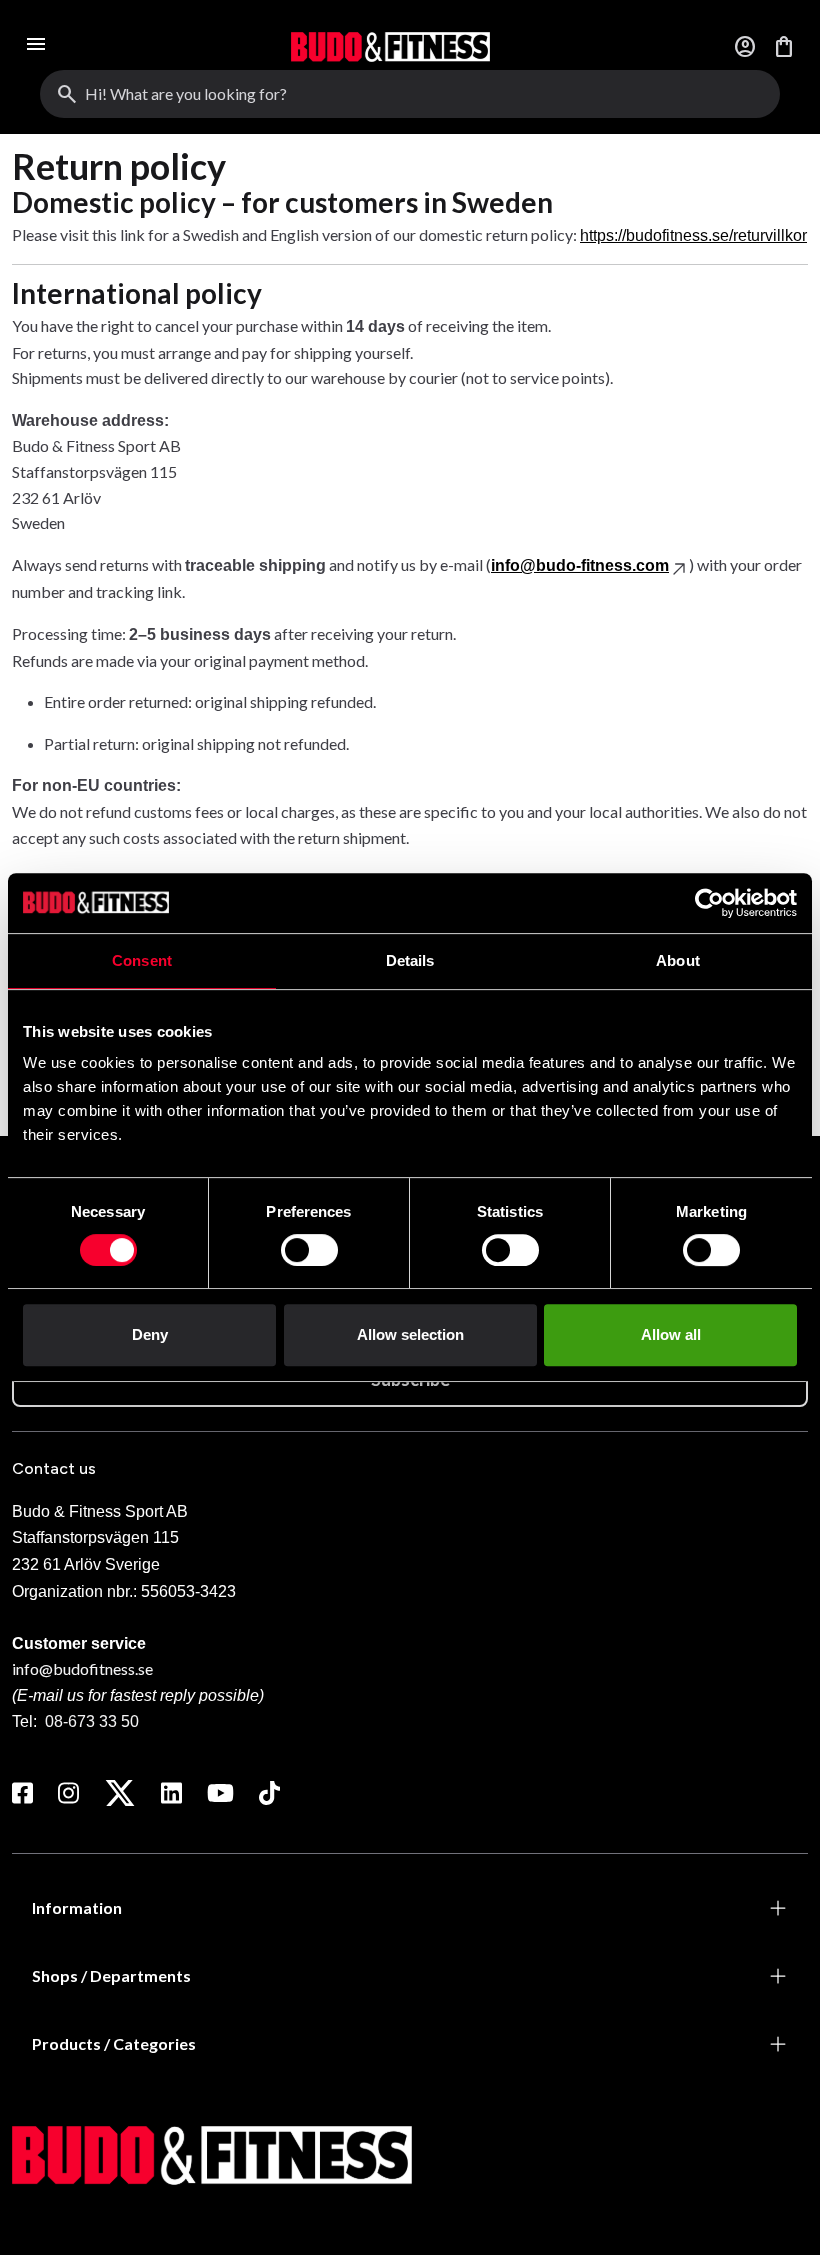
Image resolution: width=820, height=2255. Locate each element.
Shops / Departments (111, 1975)
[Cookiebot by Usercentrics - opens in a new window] (709, 903)
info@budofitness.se (82, 1668)
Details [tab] (410, 960)
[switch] (309, 1250)
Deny (150, 1334)
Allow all (671, 1334)
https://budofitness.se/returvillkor (693, 235)
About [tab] (678, 960)
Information (77, 1907)
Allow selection (410, 1334)
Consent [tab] (142, 960)
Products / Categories (114, 2043)
